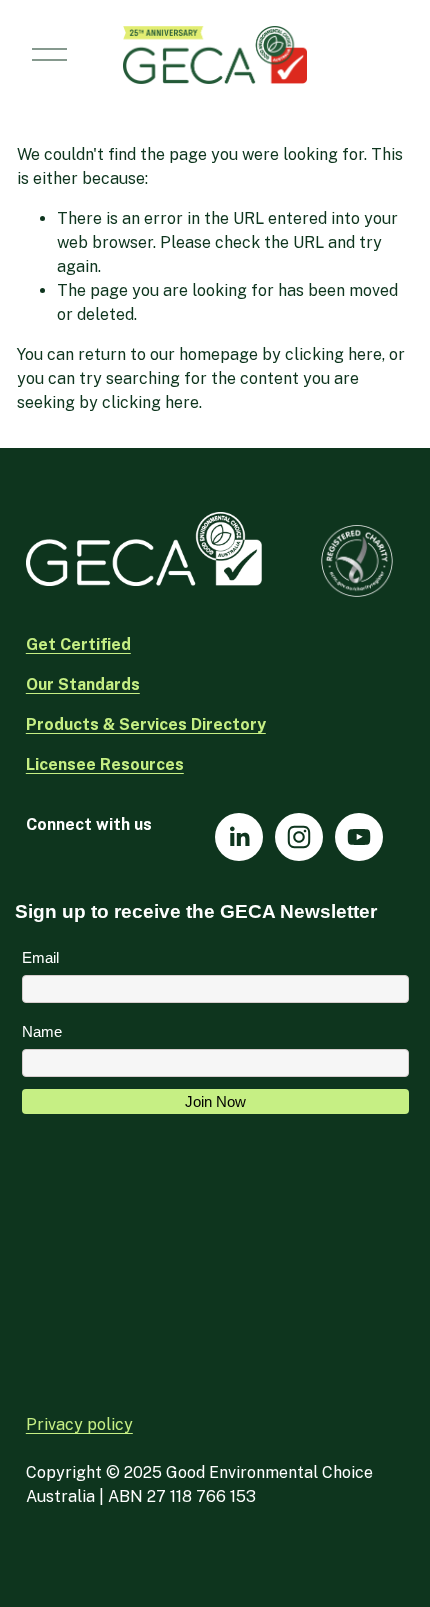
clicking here (333, 354)
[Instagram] (299, 837)
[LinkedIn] (239, 837)
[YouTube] (359, 837)
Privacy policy (79, 1424)
